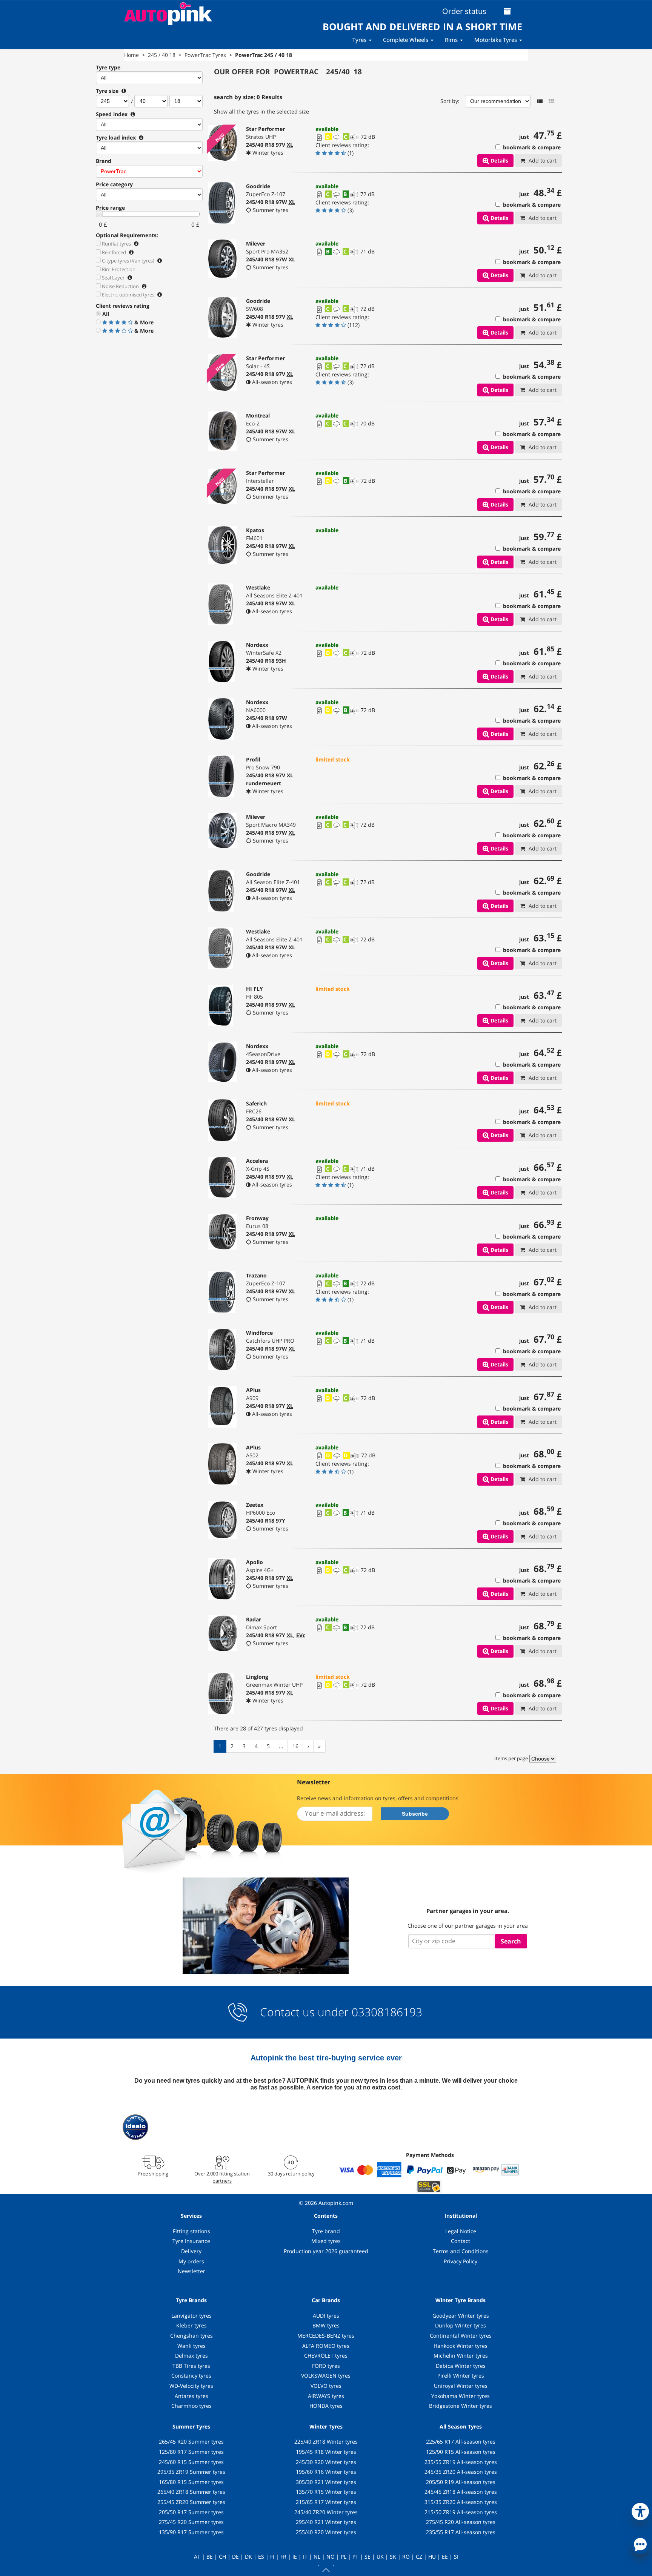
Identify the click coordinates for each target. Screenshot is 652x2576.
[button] (640, 2510)
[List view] (540, 101)
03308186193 (385, 2012)
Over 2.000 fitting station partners (222, 2177)
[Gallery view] (551, 101)
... (281, 1746)
